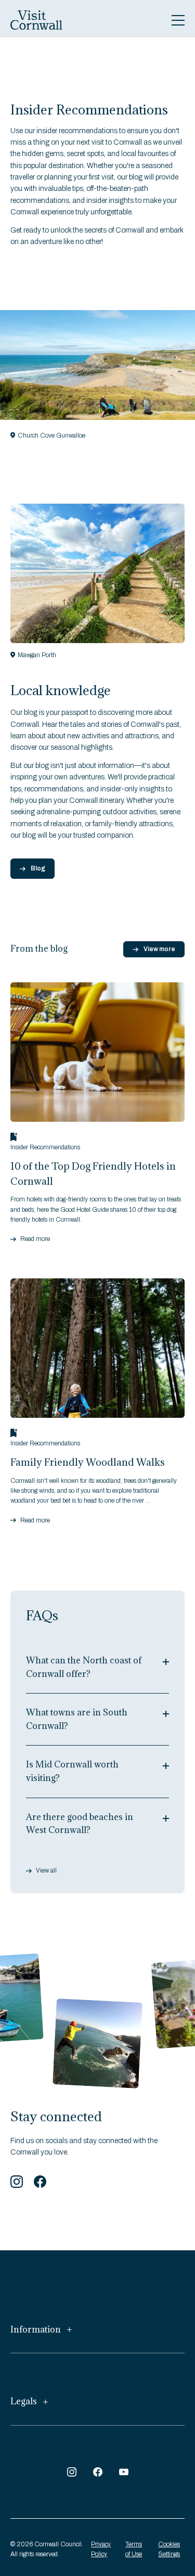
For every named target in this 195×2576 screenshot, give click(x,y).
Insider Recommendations (45, 1147)
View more (159, 949)
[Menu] (178, 20)
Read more (35, 1239)
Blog (38, 868)
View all (46, 1871)
